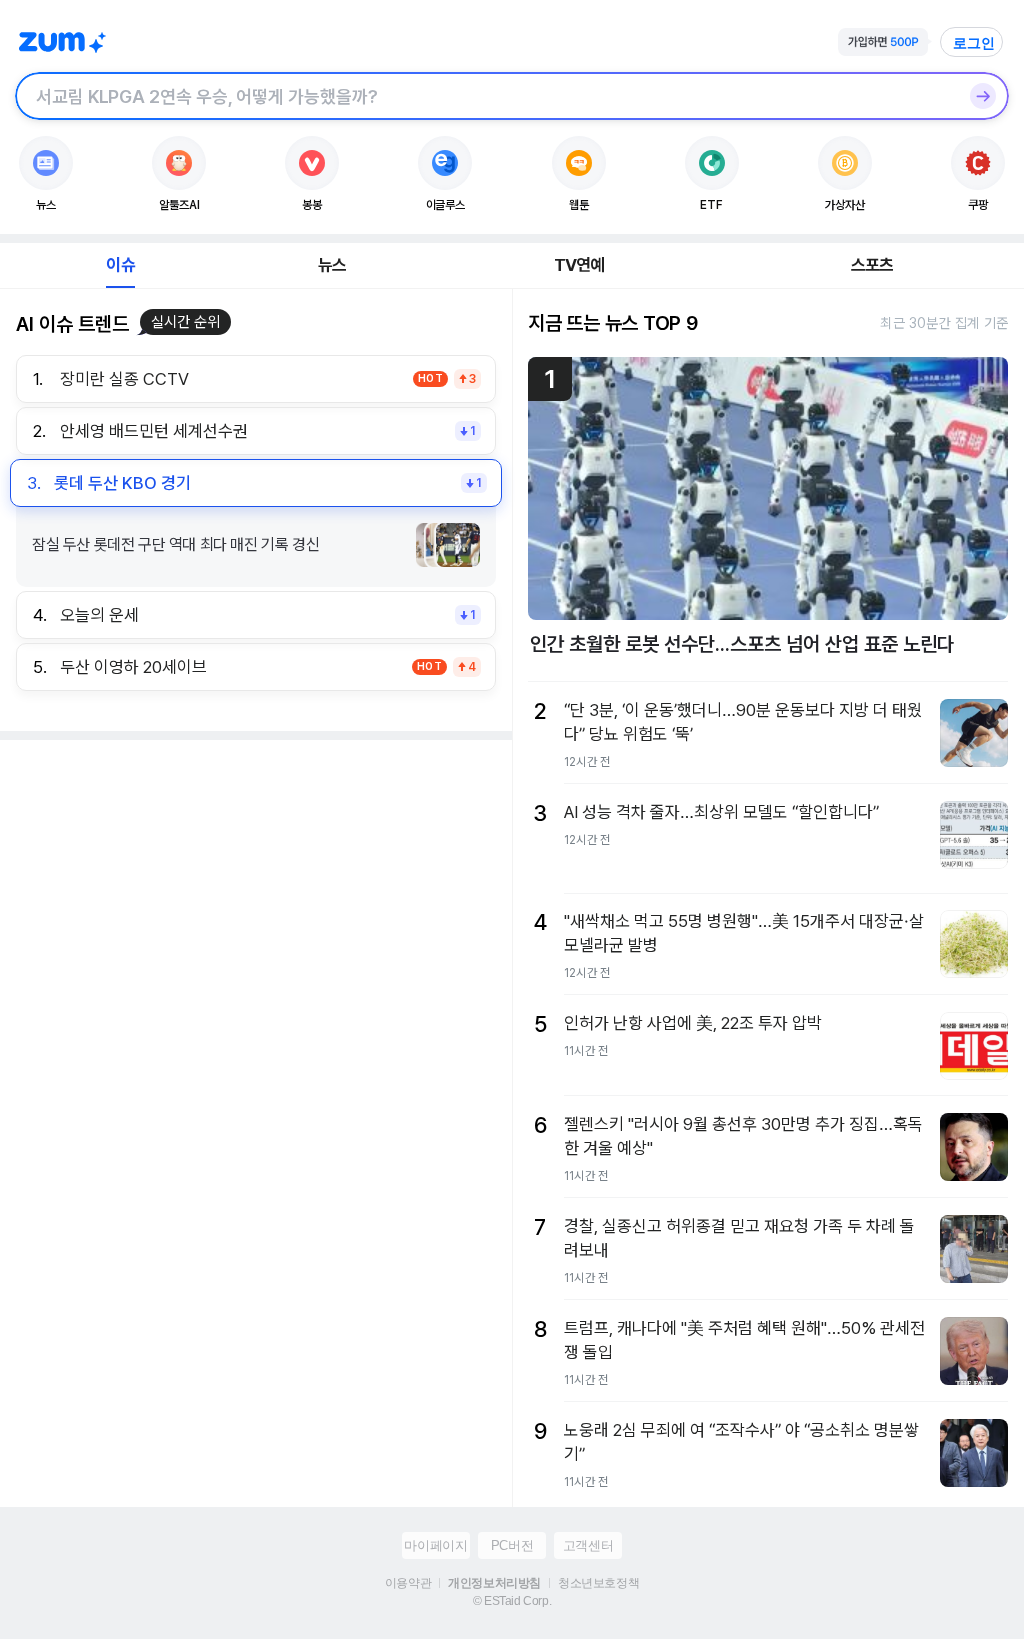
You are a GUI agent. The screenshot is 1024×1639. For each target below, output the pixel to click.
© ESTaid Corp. (512, 1601)
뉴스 (332, 265)
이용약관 (408, 1583)
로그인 (974, 43)
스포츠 (872, 265)
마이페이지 (435, 1545)
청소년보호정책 (598, 1583)
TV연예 (579, 265)
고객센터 (588, 1545)
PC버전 (512, 1545)
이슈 (120, 265)
